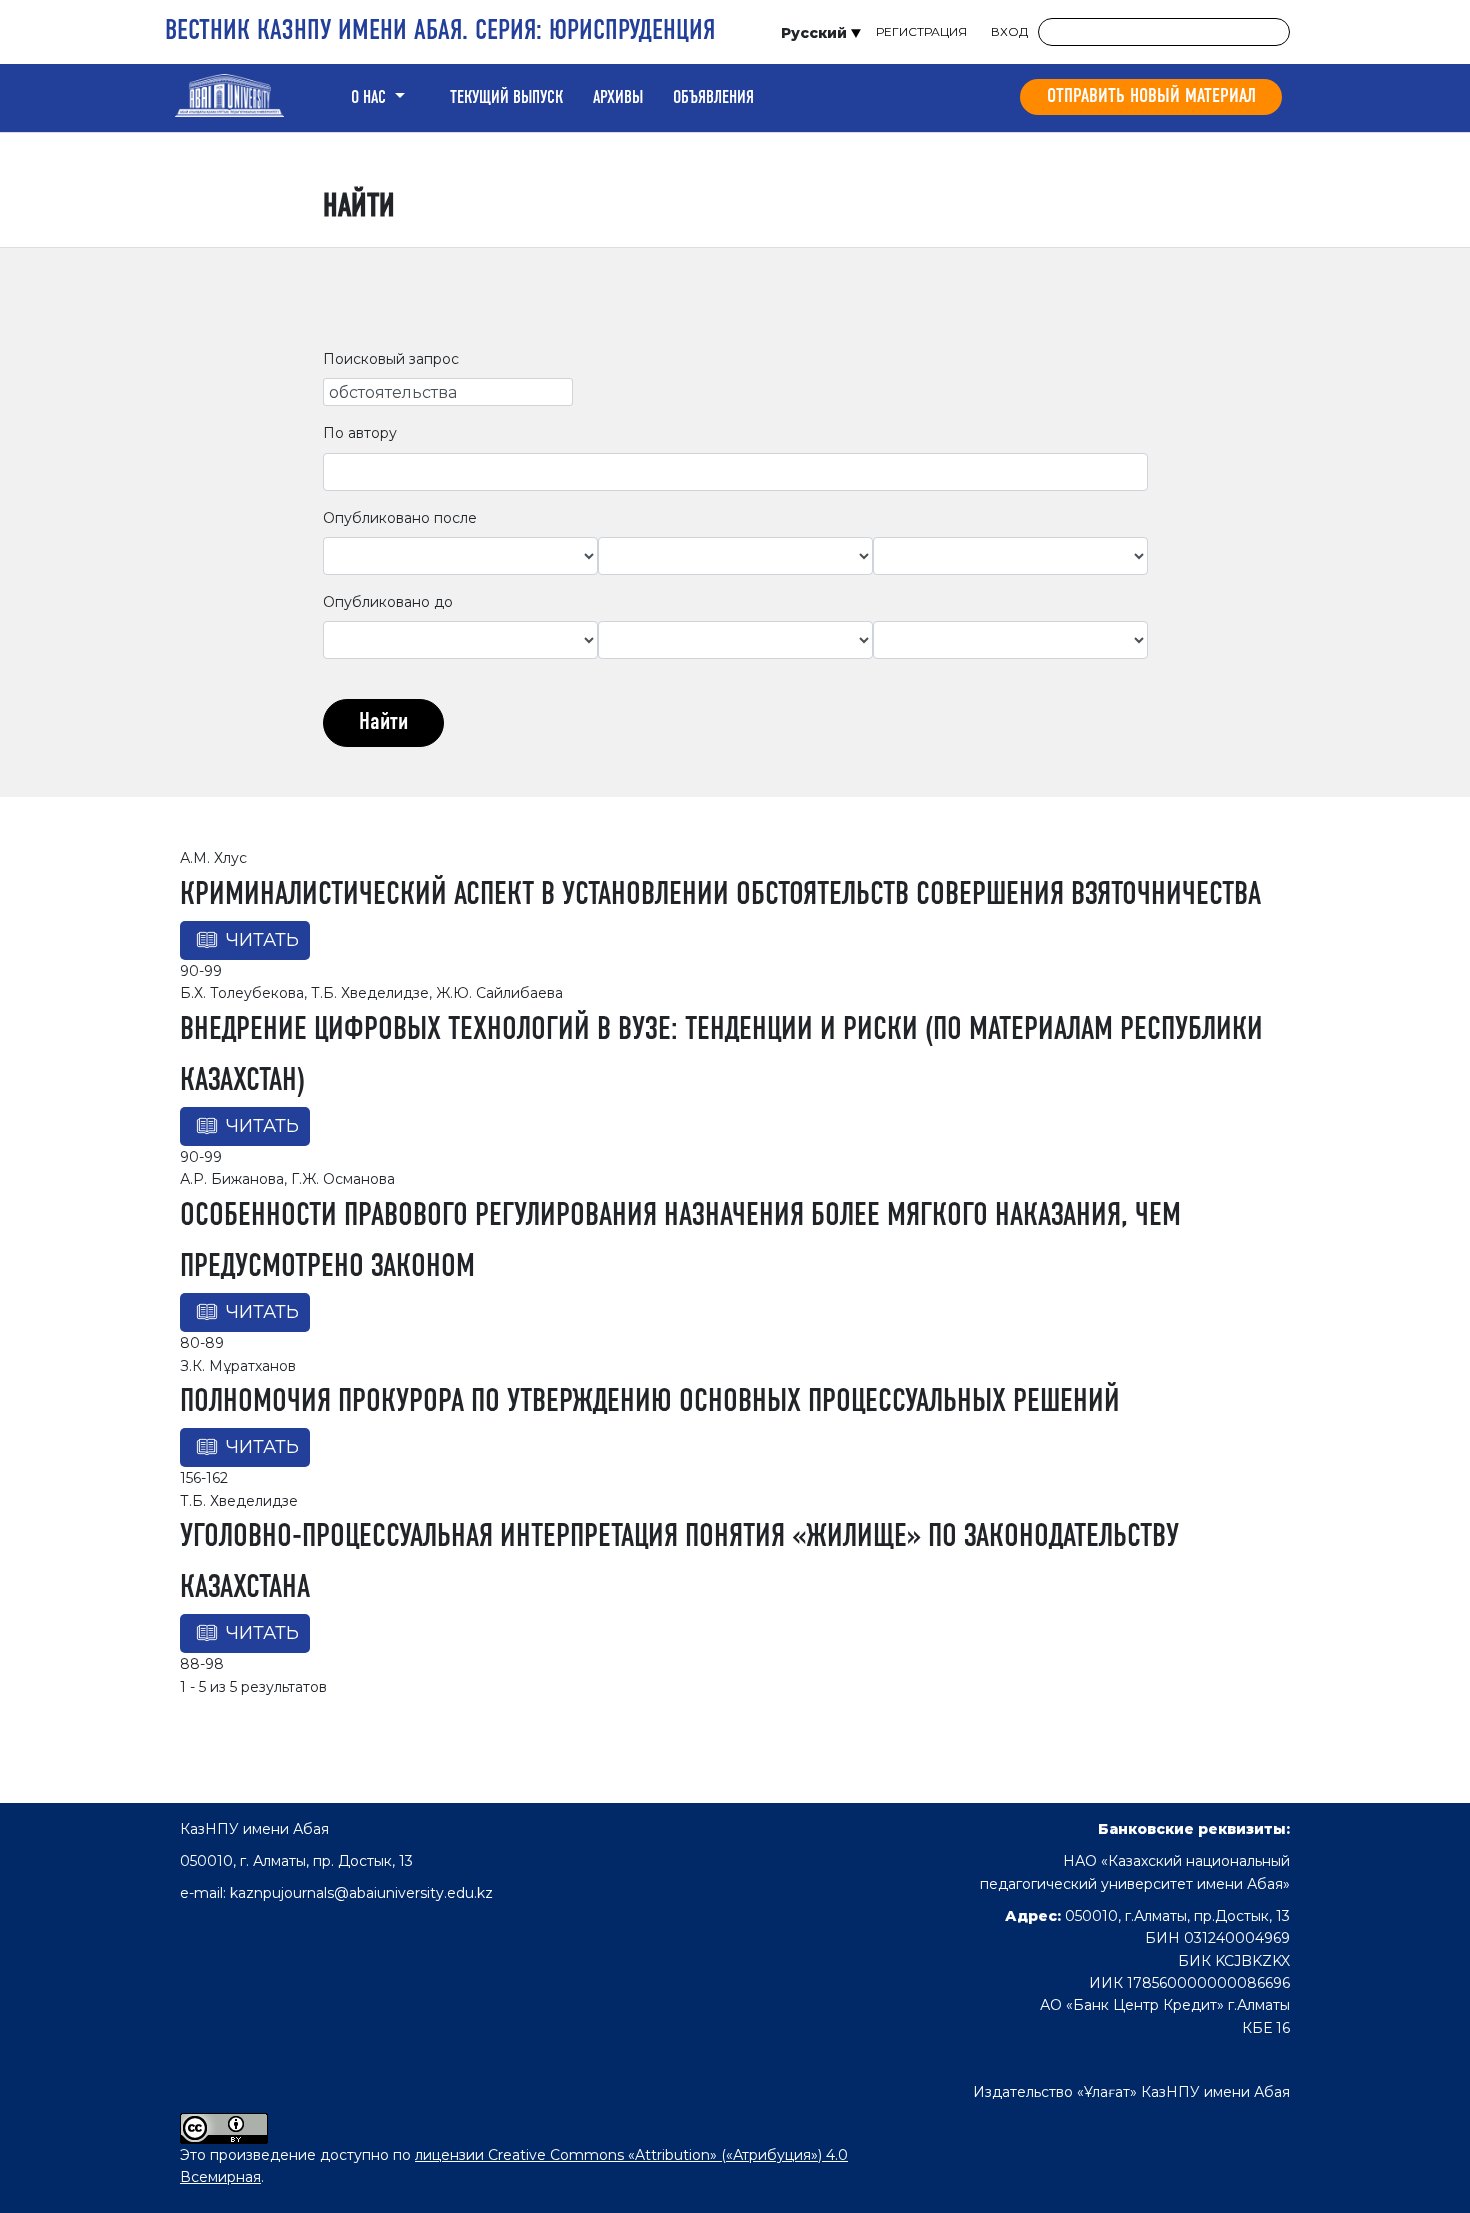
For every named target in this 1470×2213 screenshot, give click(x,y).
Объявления (713, 98)
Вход (1009, 31)
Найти (383, 723)
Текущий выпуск (506, 98)
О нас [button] (370, 98)
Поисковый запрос (391, 359)
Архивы (618, 98)
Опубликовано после (400, 518)
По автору (360, 433)
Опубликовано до (388, 602)
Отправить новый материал (1151, 97)
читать (262, 940)
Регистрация (921, 31)
